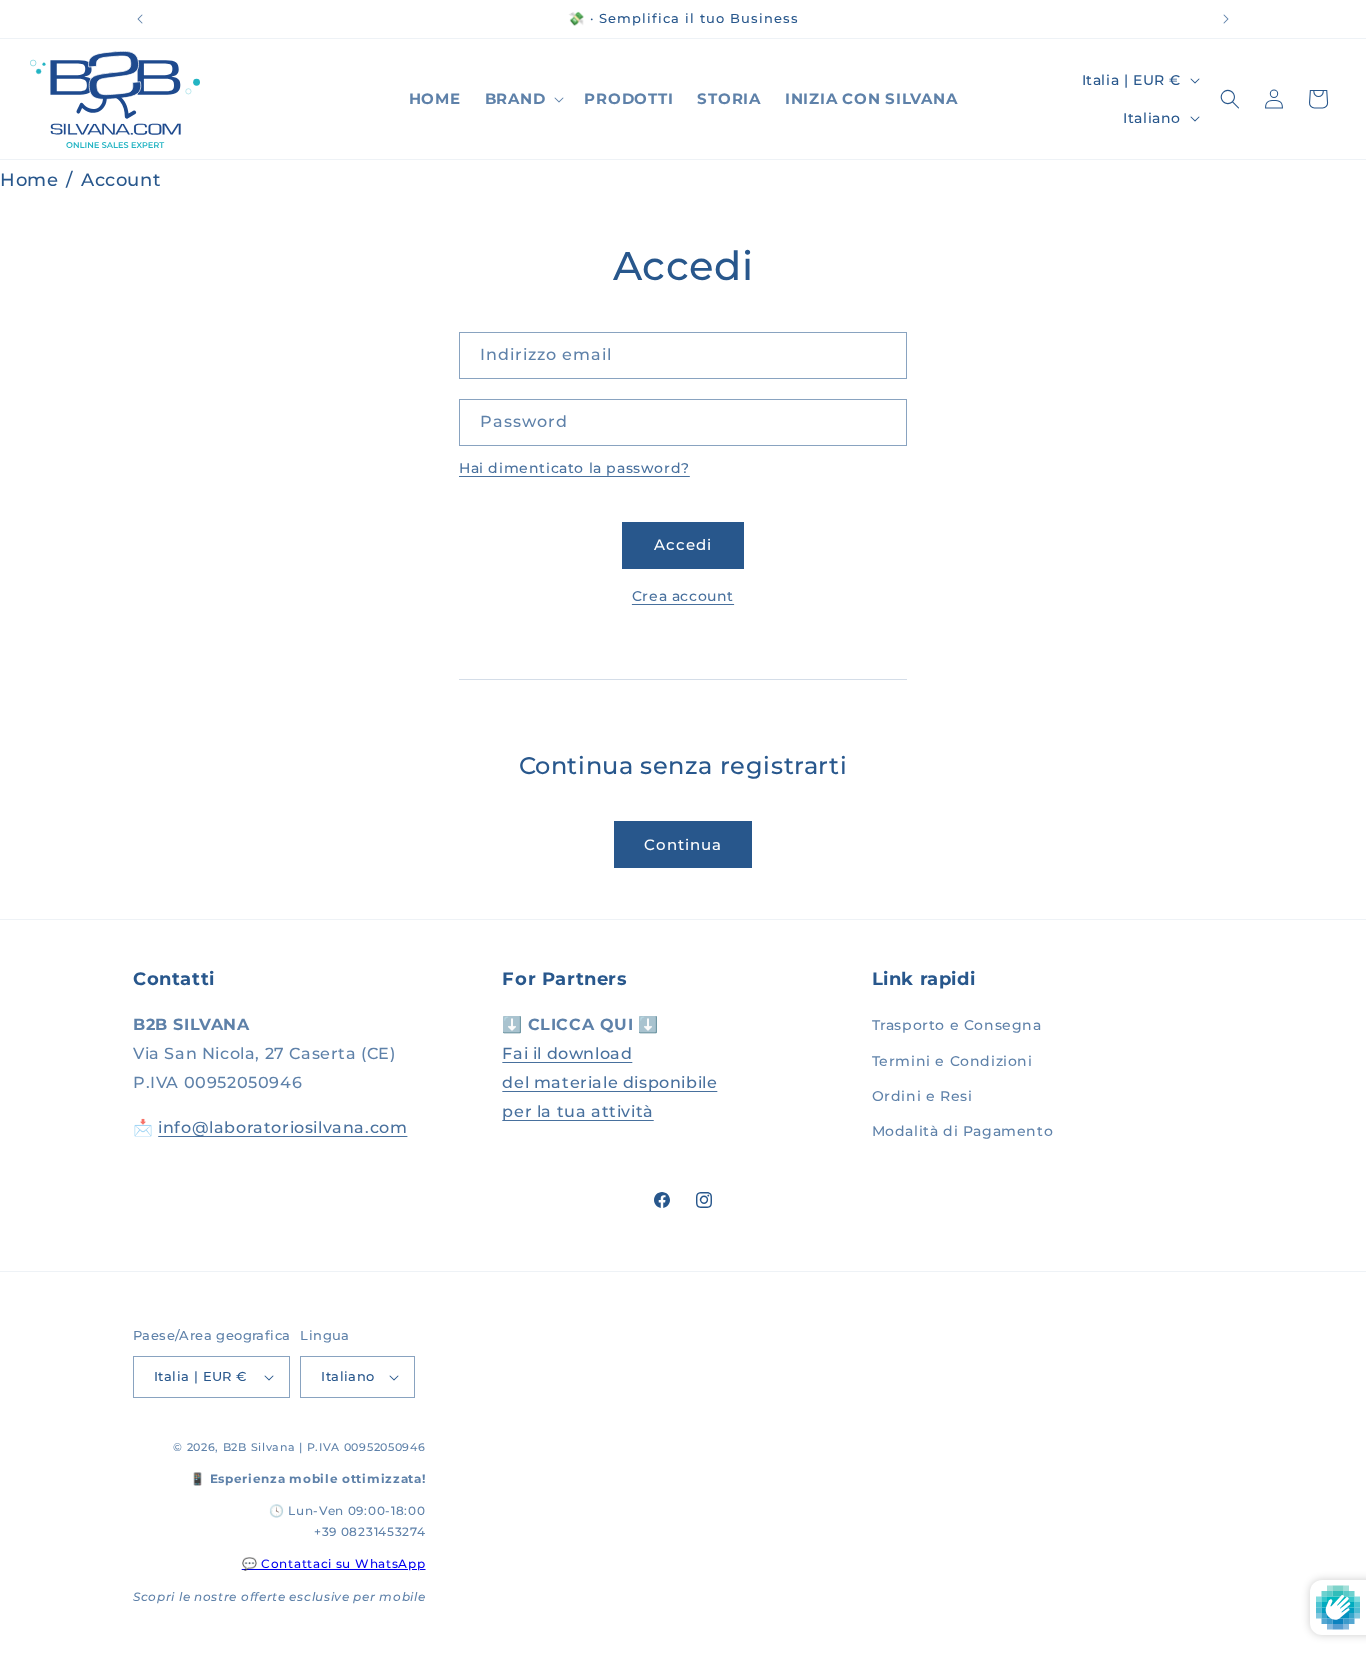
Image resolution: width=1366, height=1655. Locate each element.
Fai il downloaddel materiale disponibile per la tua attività (609, 1082)
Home (29, 180)
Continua (683, 844)
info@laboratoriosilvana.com (282, 1127)
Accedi (683, 544)
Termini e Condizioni (952, 1061)
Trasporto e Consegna (957, 1025)
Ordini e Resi (922, 1096)
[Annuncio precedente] (140, 19)
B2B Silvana (259, 1447)
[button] (523, 99)
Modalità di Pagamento (963, 1131)
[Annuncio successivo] (1226, 19)
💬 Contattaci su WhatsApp (334, 1563)
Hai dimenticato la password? (574, 468)
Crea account (683, 596)
